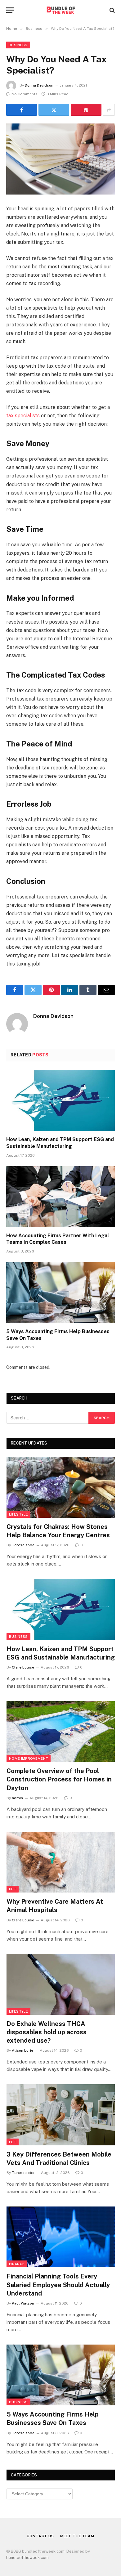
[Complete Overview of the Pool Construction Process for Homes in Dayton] (61, 1732)
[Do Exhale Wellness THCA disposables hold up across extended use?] (61, 1984)
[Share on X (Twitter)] (54, 110)
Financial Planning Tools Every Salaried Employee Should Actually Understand (58, 2285)
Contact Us (40, 2536)
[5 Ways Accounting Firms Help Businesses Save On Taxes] (60, 1293)
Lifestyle (18, 1514)
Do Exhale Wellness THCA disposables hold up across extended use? (47, 2032)
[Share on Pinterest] (86, 110)
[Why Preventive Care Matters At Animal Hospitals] (61, 1862)
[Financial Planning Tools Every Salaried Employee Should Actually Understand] (61, 2237)
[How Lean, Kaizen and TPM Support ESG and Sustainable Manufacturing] (60, 1101)
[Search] (112, 10)
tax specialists (23, 416)
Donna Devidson (39, 85)
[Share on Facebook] (22, 110)
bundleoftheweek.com (27, 2558)
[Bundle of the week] (60, 10)
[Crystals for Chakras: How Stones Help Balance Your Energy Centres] (61, 1487)
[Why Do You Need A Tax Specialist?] (60, 159)
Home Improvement (29, 1758)
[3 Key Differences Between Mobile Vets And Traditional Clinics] (61, 2115)
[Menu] (10, 10)
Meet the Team (77, 2536)
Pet (13, 1889)
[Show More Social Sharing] (109, 110)
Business (18, 45)
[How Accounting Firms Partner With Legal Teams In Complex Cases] (60, 1197)
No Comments (25, 94)
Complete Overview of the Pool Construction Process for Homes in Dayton (59, 1779)
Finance (17, 2264)
